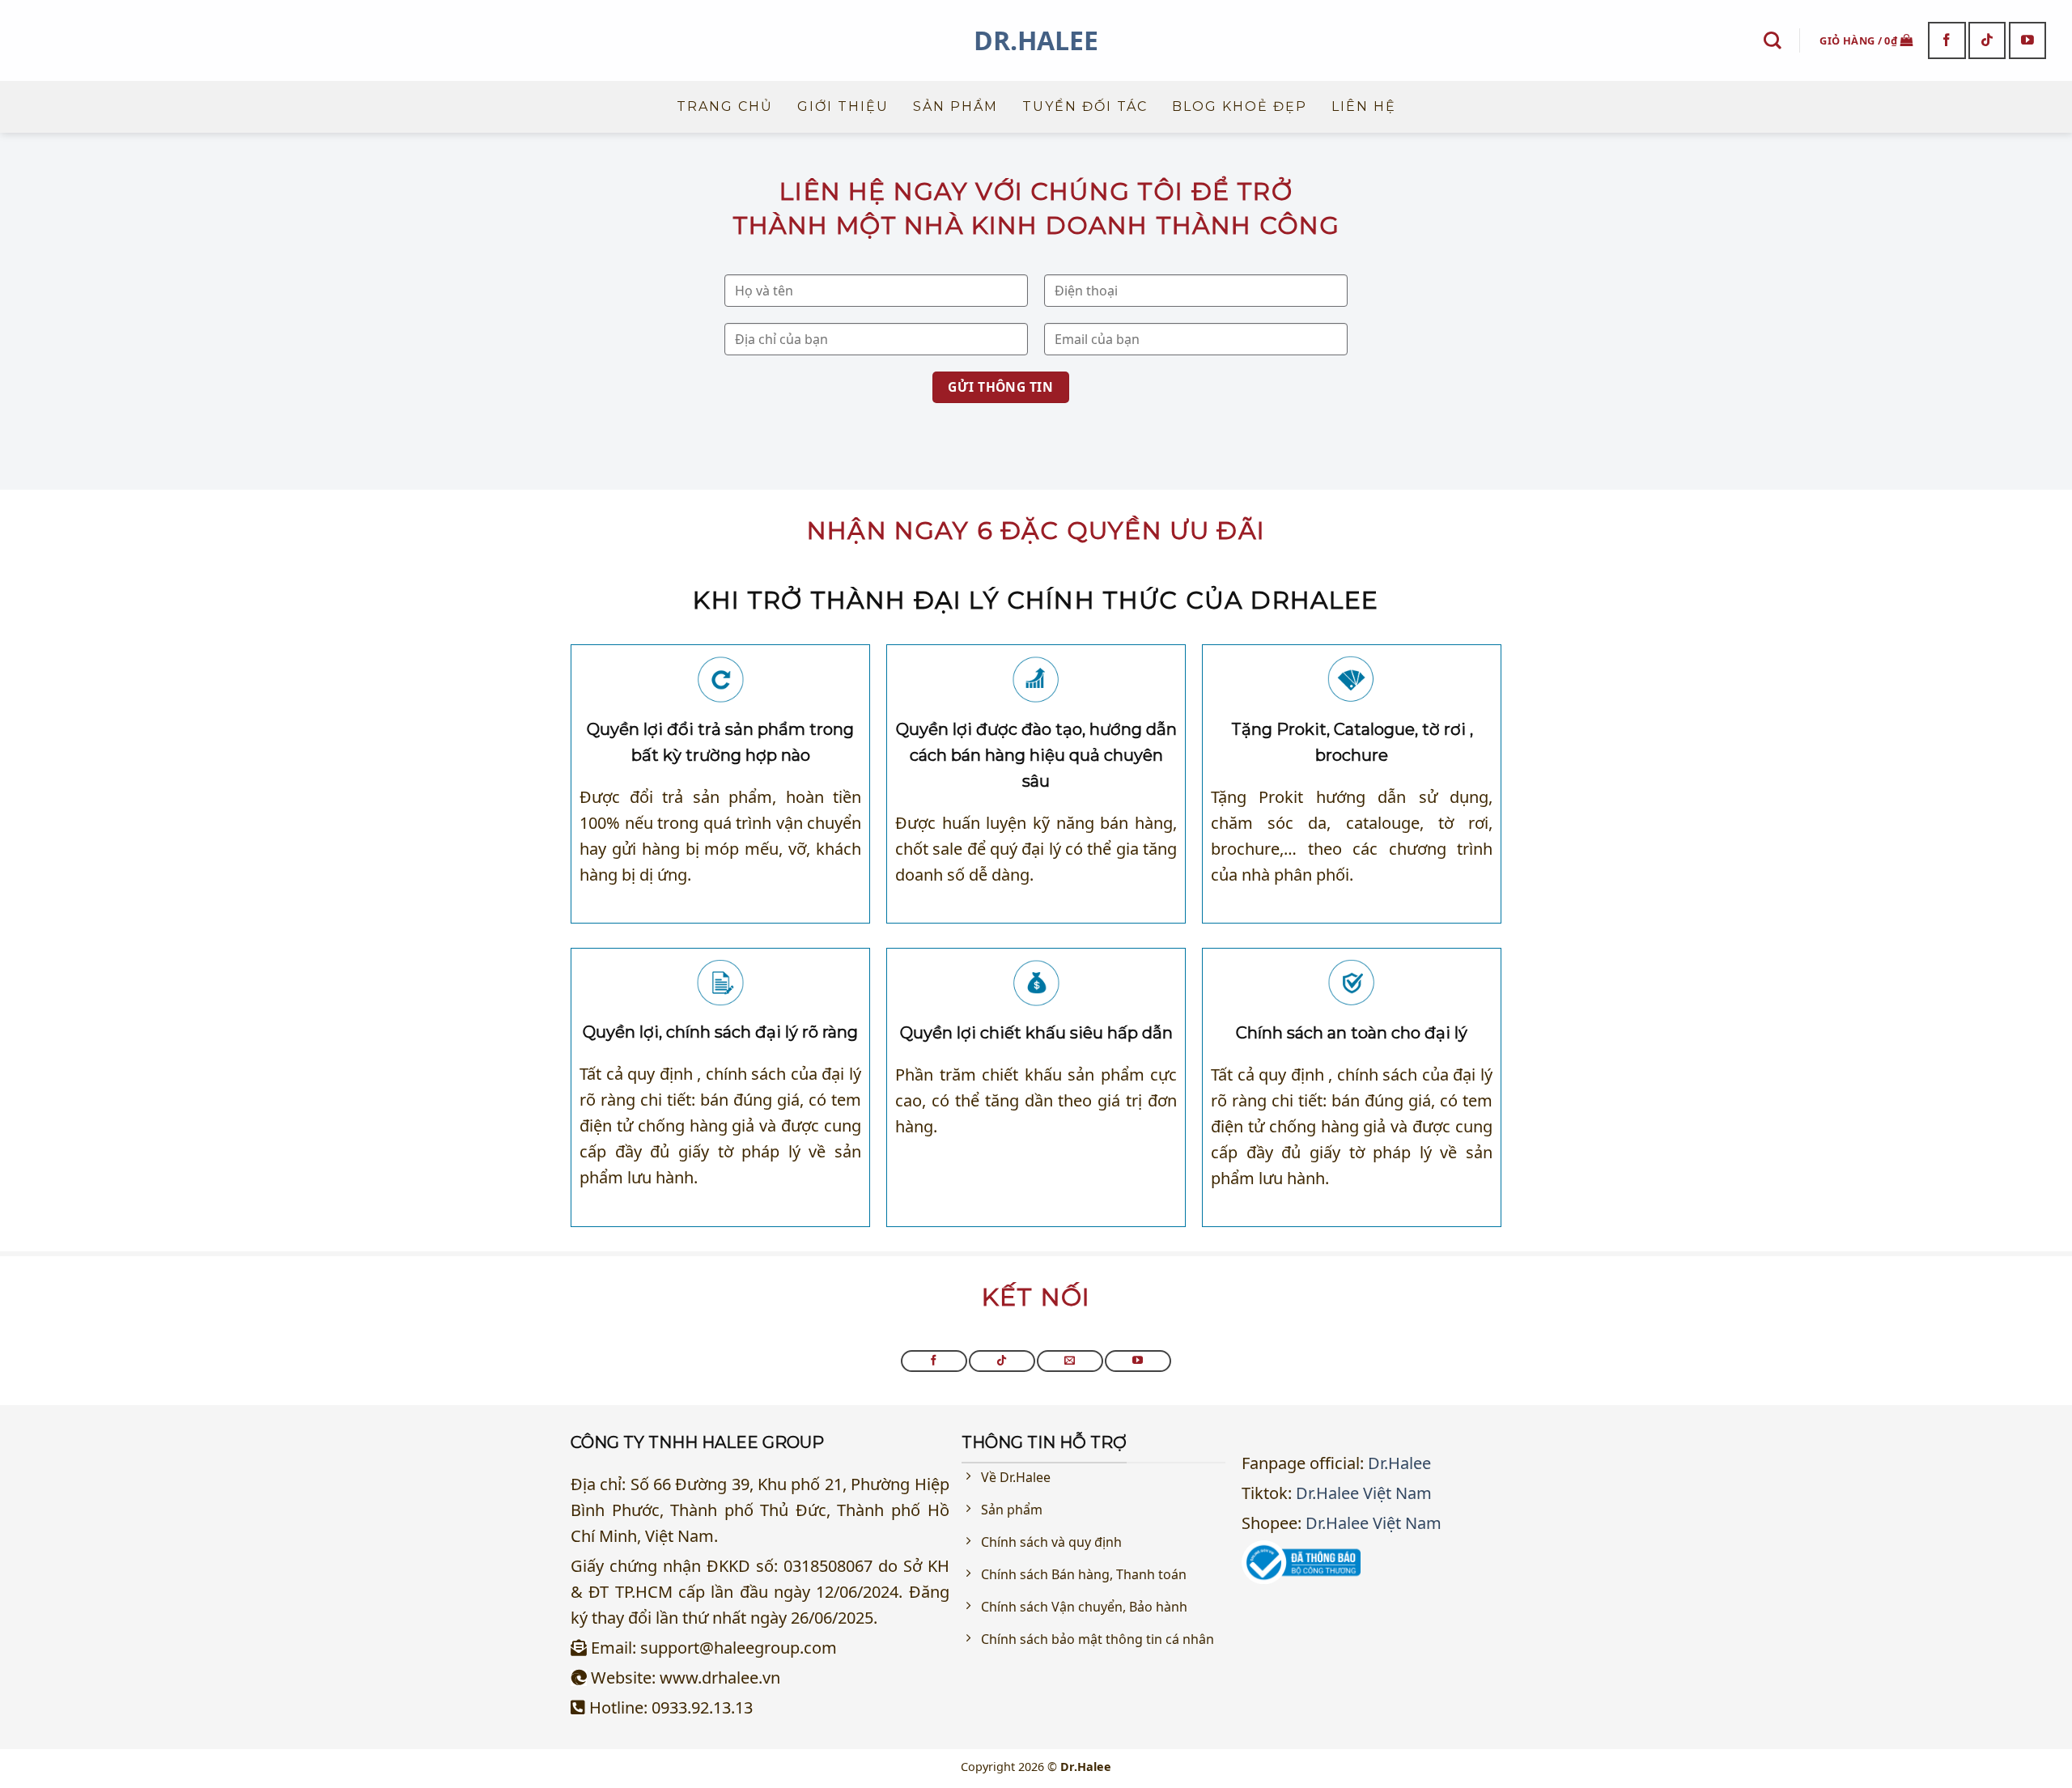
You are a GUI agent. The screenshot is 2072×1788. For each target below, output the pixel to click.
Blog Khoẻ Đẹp (1240, 106)
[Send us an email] (1070, 1361)
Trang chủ (725, 106)
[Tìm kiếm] (1773, 40)
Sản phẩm (955, 106)
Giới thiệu (843, 106)
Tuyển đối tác (1085, 106)
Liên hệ (1364, 106)
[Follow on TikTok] (1987, 40)
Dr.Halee (1036, 40)
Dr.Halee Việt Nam (1364, 1493)
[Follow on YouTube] (2028, 40)
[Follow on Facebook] (1947, 40)
